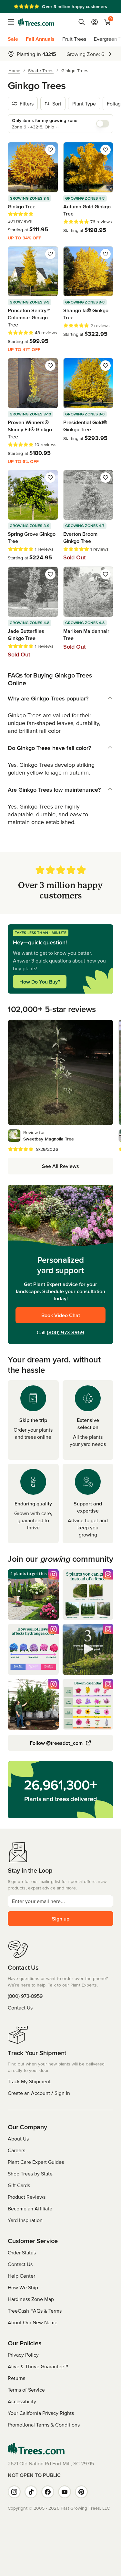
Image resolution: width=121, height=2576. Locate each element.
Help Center (21, 2276)
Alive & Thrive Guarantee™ (38, 2366)
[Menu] (13, 22)
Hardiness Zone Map (31, 2299)
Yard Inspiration (25, 2220)
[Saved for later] (50, 150)
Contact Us (20, 2008)
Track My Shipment (29, 2081)
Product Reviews (27, 2197)
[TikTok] (31, 2492)
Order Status (22, 2252)
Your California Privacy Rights (41, 2413)
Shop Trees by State (30, 2174)
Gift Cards (19, 2185)
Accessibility (22, 2401)
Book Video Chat (61, 1315)
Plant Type (84, 104)
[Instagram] (14, 2492)
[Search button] (82, 22)
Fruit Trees (74, 39)
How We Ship (23, 2287)
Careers (16, 2150)
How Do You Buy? (40, 982)
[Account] (95, 22)
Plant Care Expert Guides (36, 2162)
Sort (57, 104)
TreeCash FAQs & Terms (35, 2311)
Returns (16, 2378)
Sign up (61, 1919)
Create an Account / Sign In (39, 2093)
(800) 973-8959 (66, 1332)
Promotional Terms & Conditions (44, 2425)
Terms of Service (26, 2390)
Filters (27, 104)
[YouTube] (65, 2492)
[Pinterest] (81, 2492)
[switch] (103, 124)
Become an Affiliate (30, 2208)
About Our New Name (33, 2322)
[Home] (36, 22)
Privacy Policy (23, 2355)
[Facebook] (48, 2492)
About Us (18, 2139)
